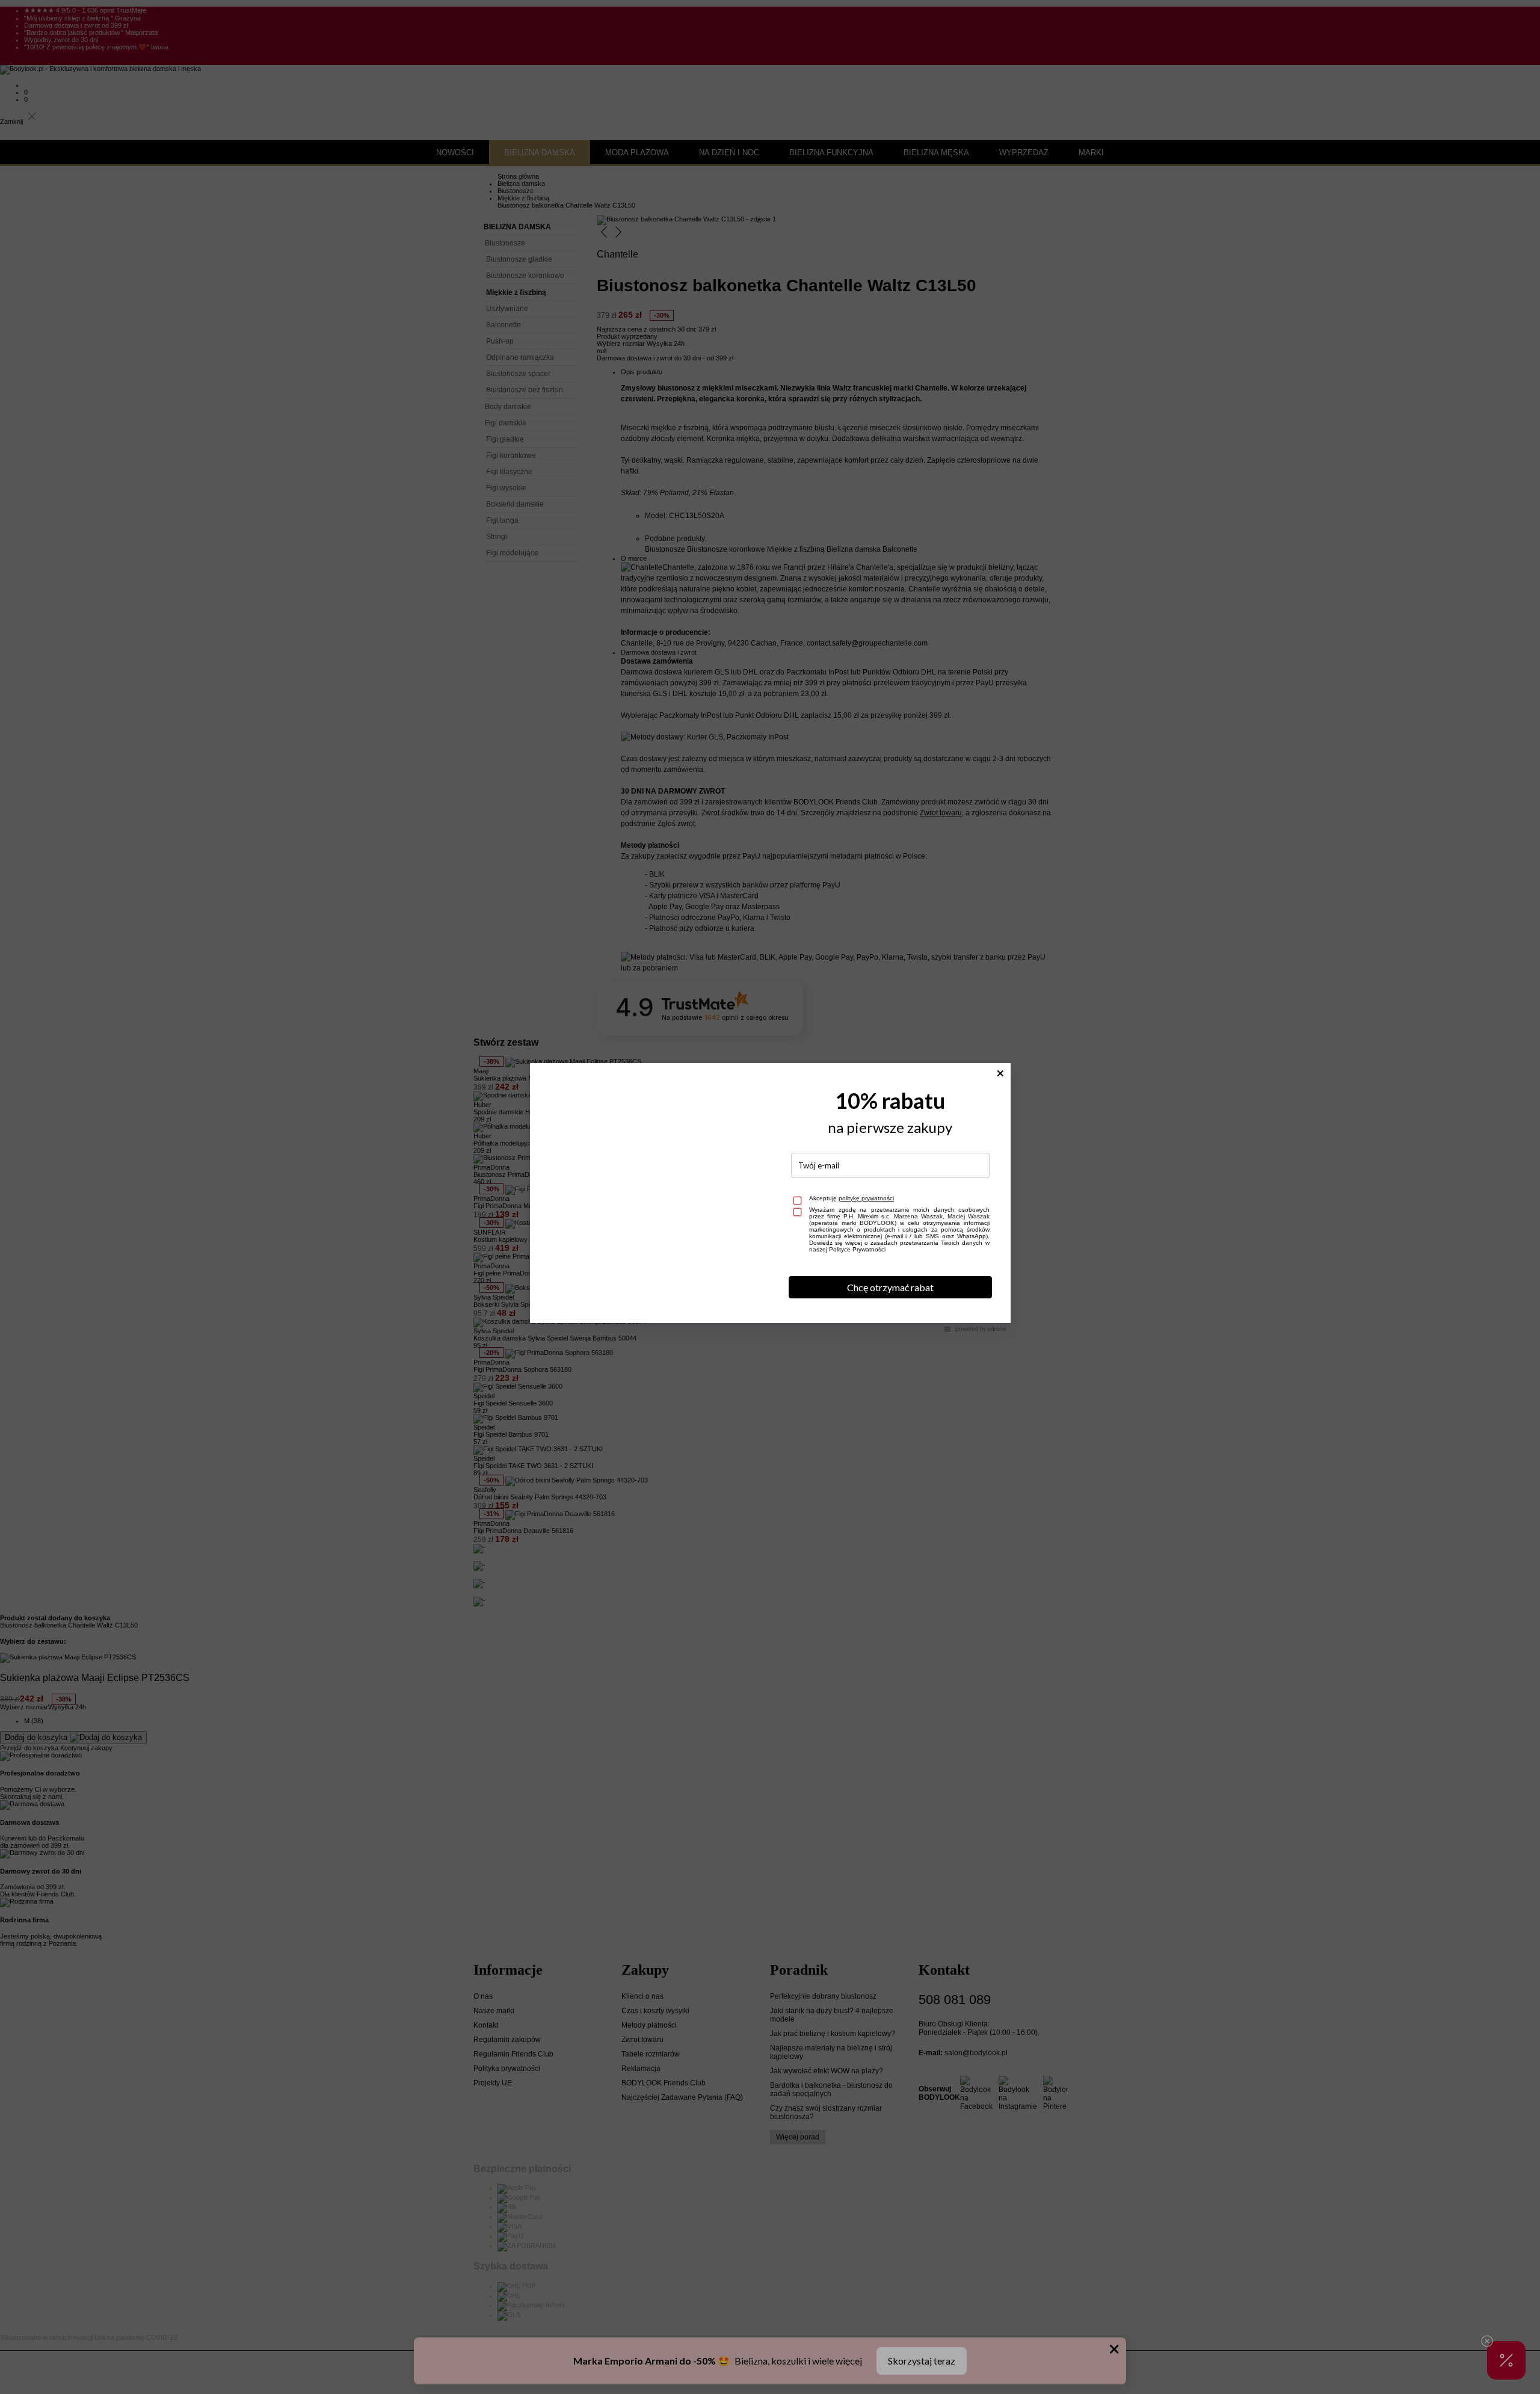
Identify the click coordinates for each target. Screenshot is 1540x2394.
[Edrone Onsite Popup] (770, 1197)
